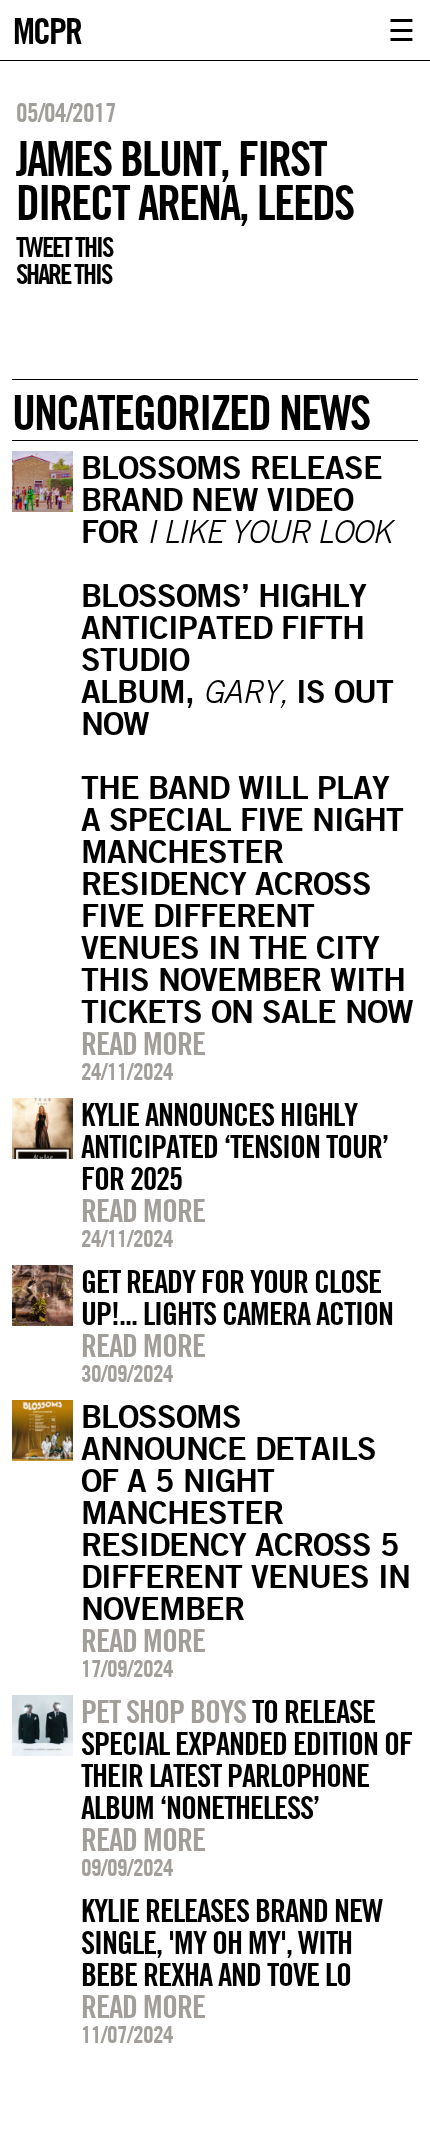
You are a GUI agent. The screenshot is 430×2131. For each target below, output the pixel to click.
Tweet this (64, 247)
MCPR (47, 28)
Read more (143, 1043)
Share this (63, 274)
